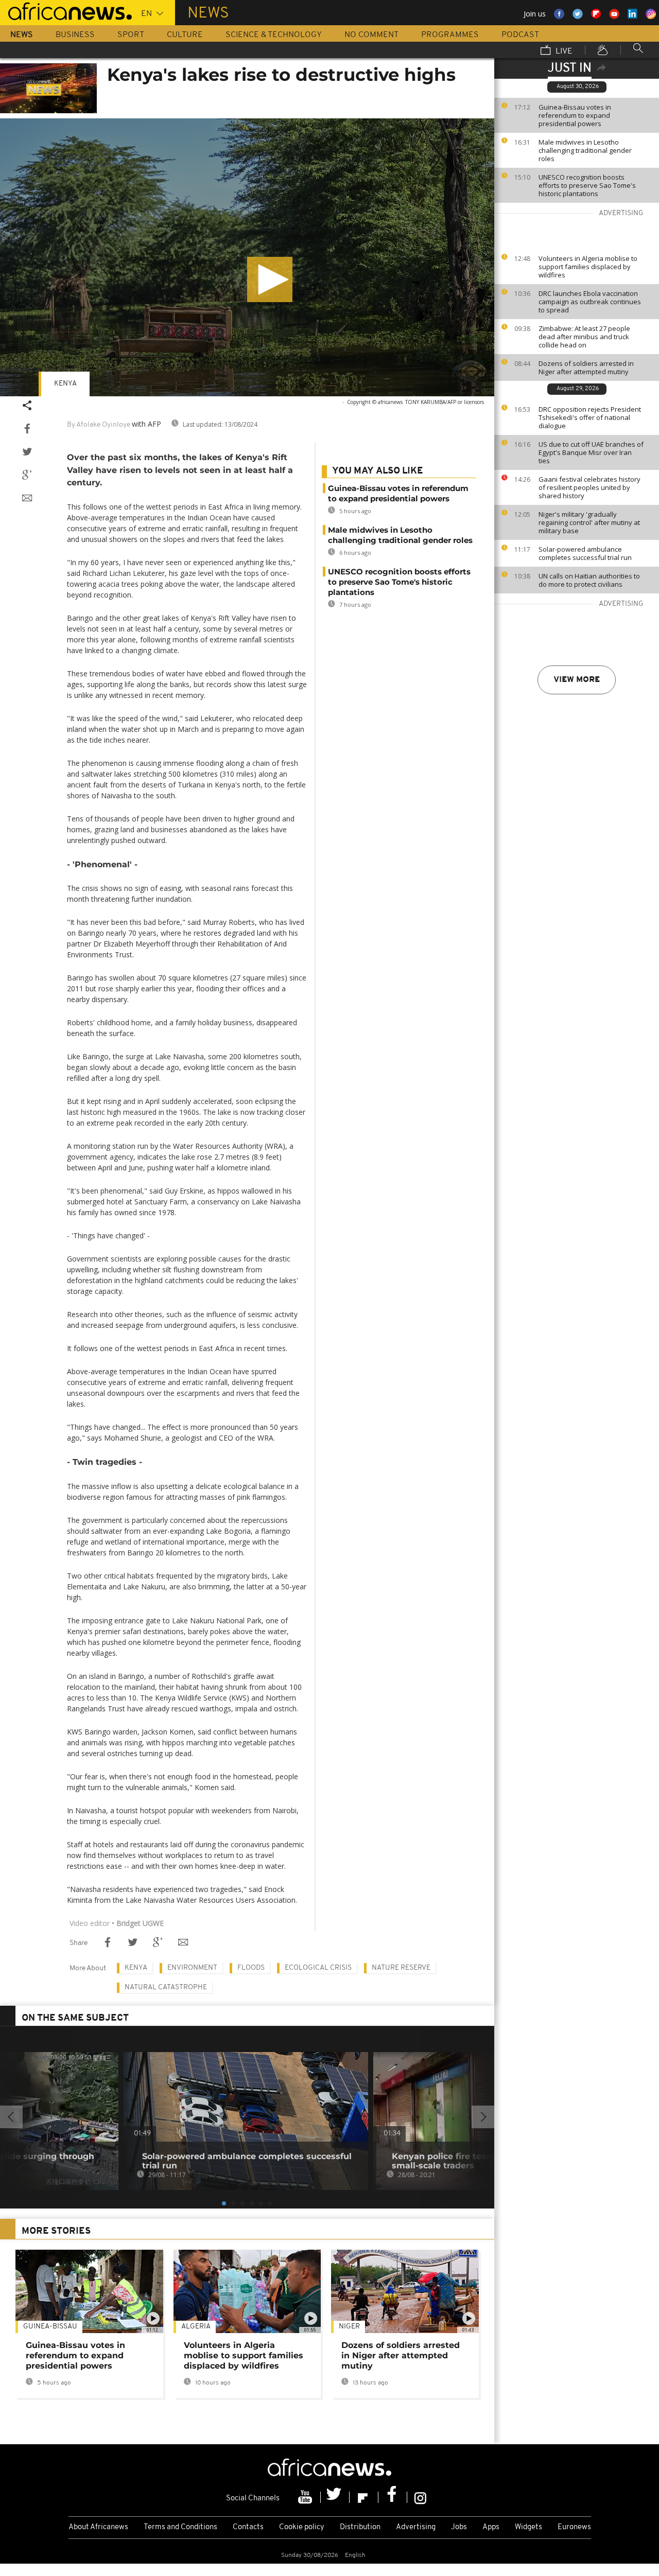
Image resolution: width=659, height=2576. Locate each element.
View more (577, 680)
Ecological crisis (318, 1968)
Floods (251, 1968)
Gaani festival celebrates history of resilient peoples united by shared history (589, 487)
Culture (185, 35)
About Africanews (98, 2527)
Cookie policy (302, 2527)
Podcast (520, 35)
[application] (247, 257)
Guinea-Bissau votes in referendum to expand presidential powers (575, 115)
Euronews (574, 2527)
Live (563, 51)
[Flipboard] (364, 2497)
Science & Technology (274, 35)
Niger (349, 2327)
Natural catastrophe (166, 1987)
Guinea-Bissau (50, 2327)
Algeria (196, 2327)
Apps (491, 2527)
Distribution (360, 2527)
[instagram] (420, 2497)
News (22, 35)
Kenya (65, 384)
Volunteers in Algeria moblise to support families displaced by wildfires (588, 267)
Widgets (528, 2527)
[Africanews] (66, 10)
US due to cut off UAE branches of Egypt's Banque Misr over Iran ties (591, 452)
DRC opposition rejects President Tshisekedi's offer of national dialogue (590, 417)
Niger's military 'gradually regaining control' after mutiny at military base (589, 522)
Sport (131, 35)
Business (75, 35)
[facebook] (393, 2497)
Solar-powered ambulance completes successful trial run (585, 553)
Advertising (416, 2527)
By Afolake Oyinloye (99, 425)
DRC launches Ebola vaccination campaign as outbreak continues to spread (590, 302)
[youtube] (306, 2497)
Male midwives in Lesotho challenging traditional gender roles (585, 150)
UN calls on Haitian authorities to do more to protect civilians (589, 580)
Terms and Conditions (180, 2527)
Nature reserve (401, 1968)
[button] (270, 279)
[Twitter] (335, 2497)
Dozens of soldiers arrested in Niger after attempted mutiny (586, 367)
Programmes (450, 35)
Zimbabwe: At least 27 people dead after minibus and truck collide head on (584, 337)
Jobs (459, 2527)
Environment (192, 1968)
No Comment (371, 35)
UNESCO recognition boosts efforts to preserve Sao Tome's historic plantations (587, 185)
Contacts (248, 2527)
